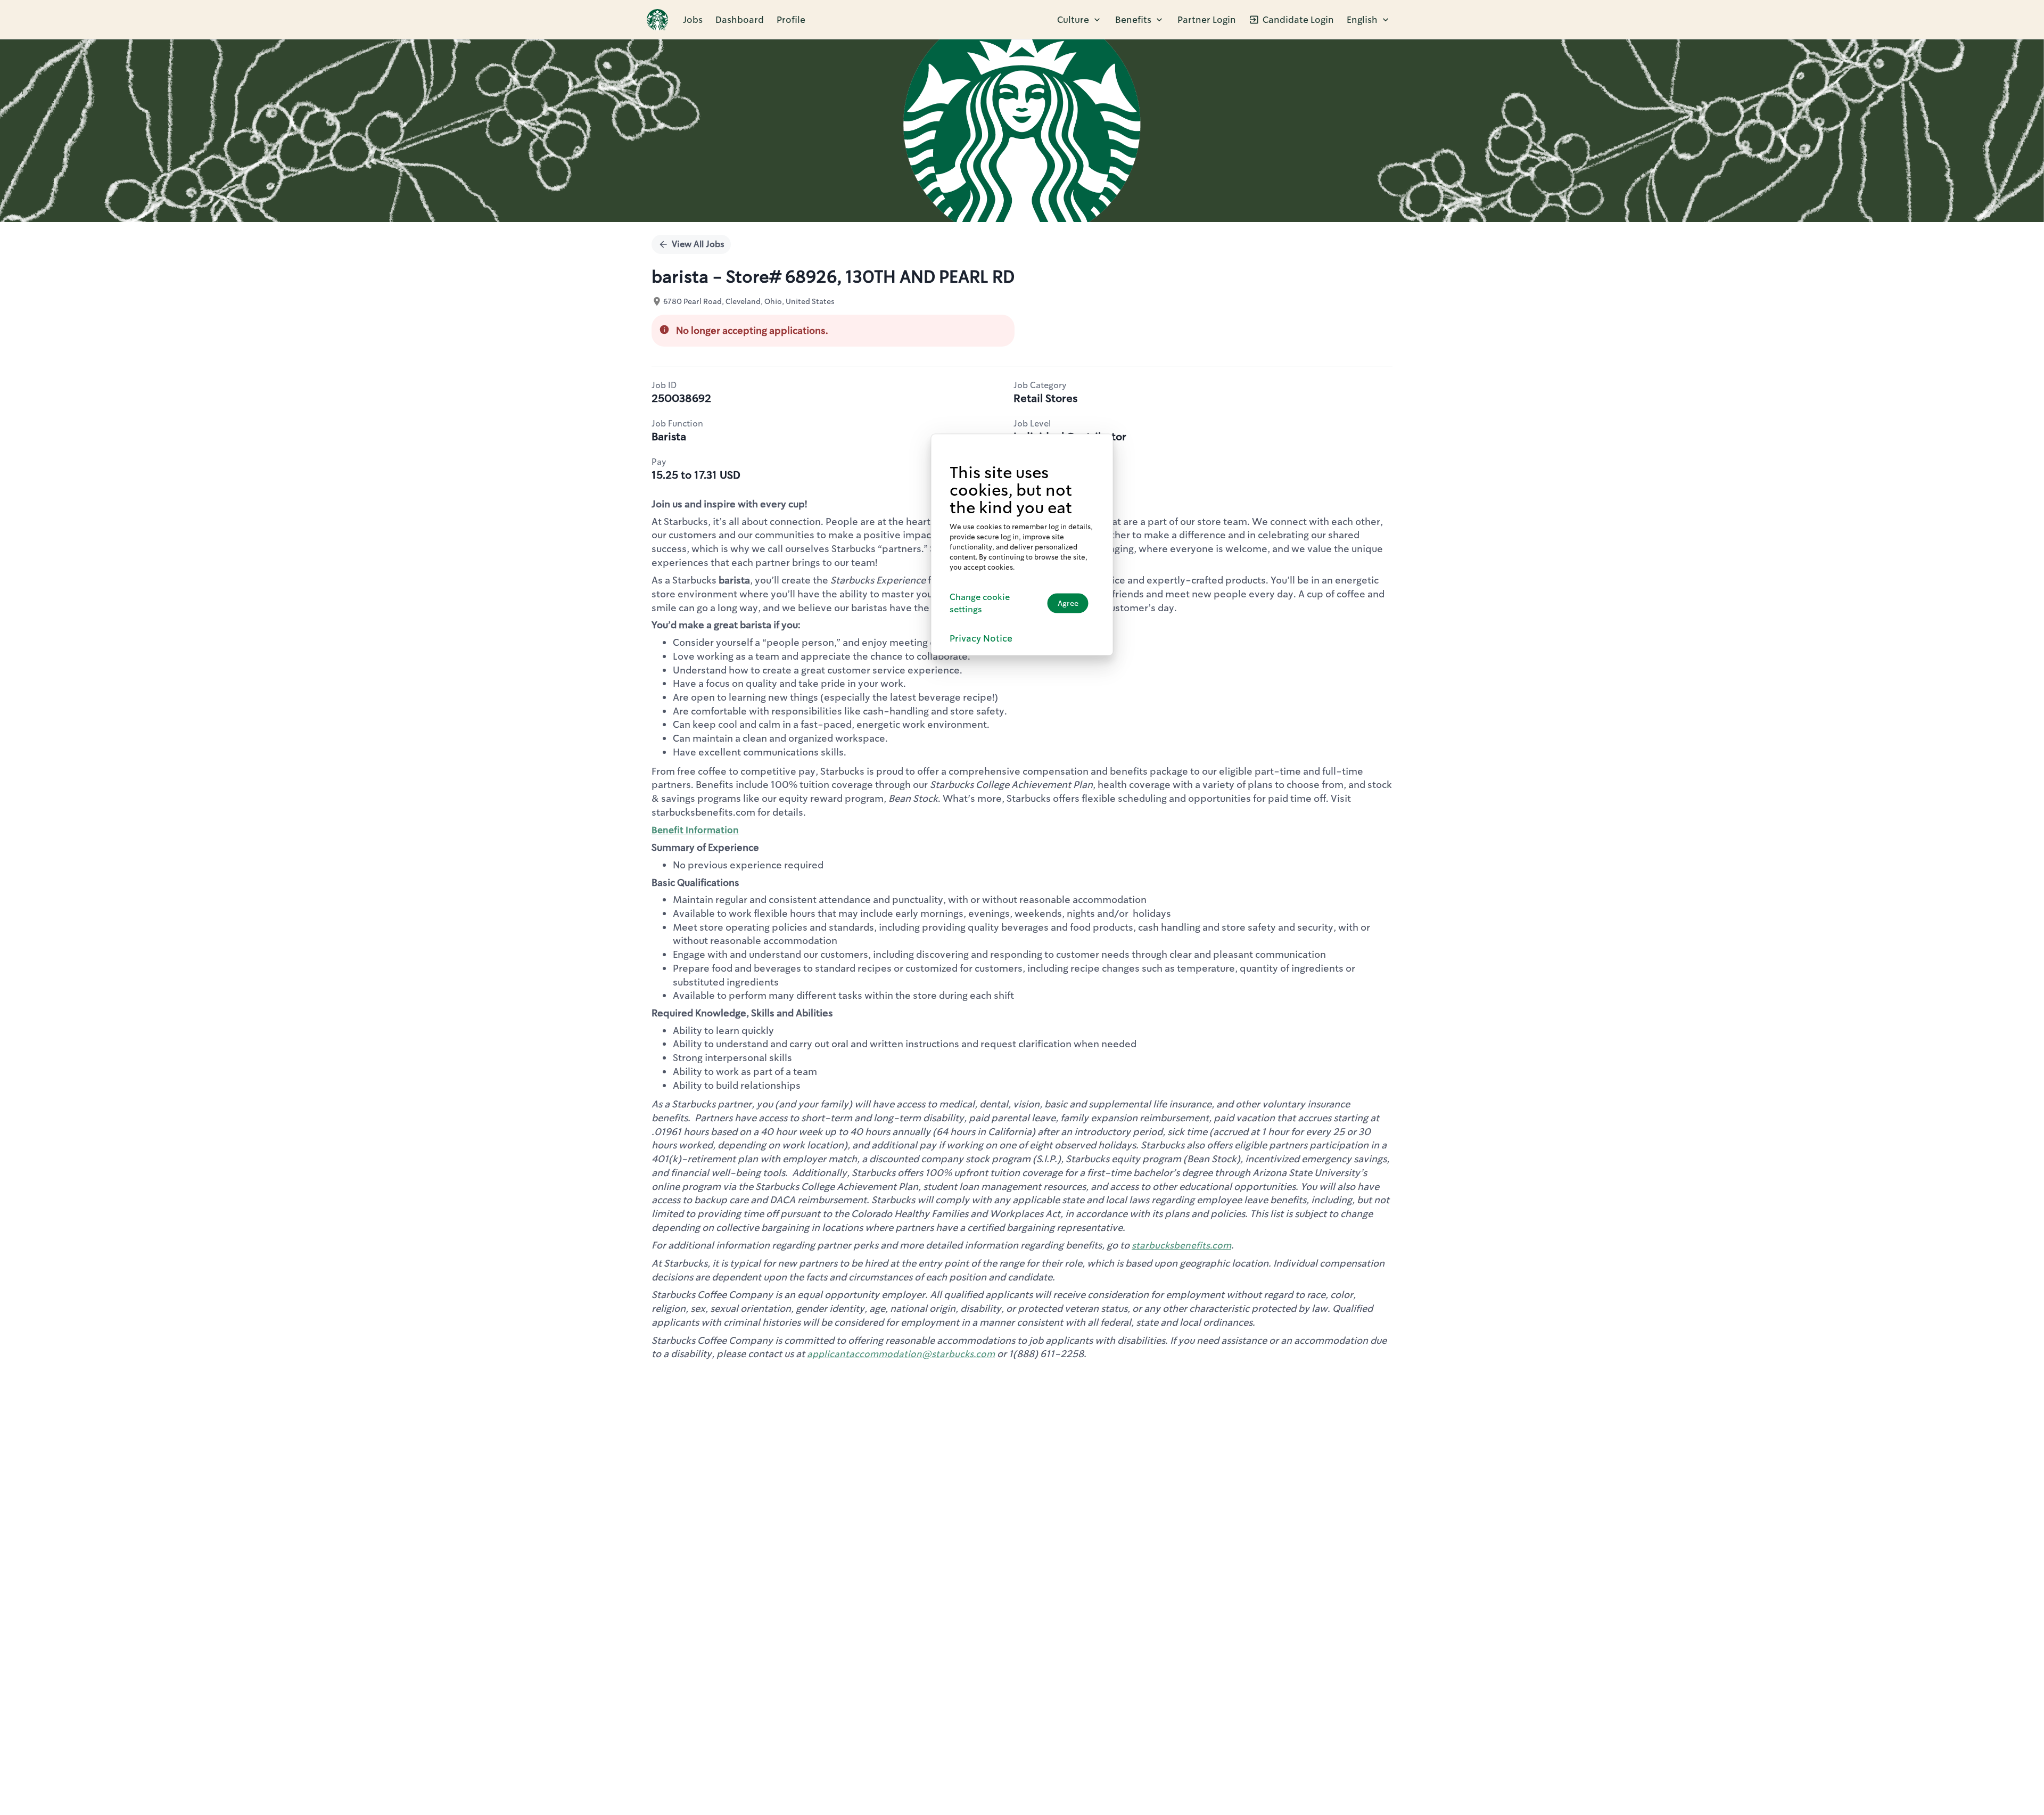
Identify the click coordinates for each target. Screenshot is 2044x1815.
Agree (1068, 603)
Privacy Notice (981, 638)
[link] (657, 20)
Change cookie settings (980, 603)
